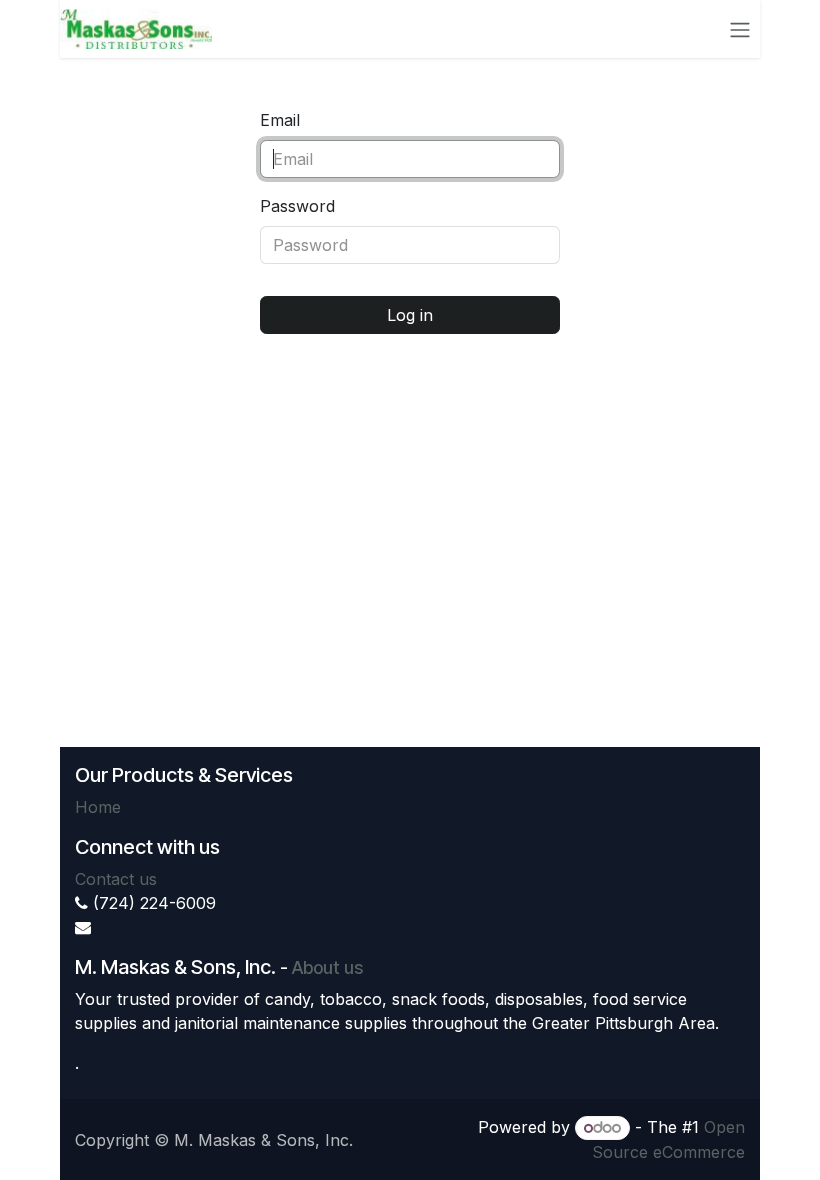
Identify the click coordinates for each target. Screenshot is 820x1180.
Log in (410, 315)
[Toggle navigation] (740, 29)
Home (98, 807)
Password (297, 206)
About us (327, 967)
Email (280, 120)
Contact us (116, 879)
